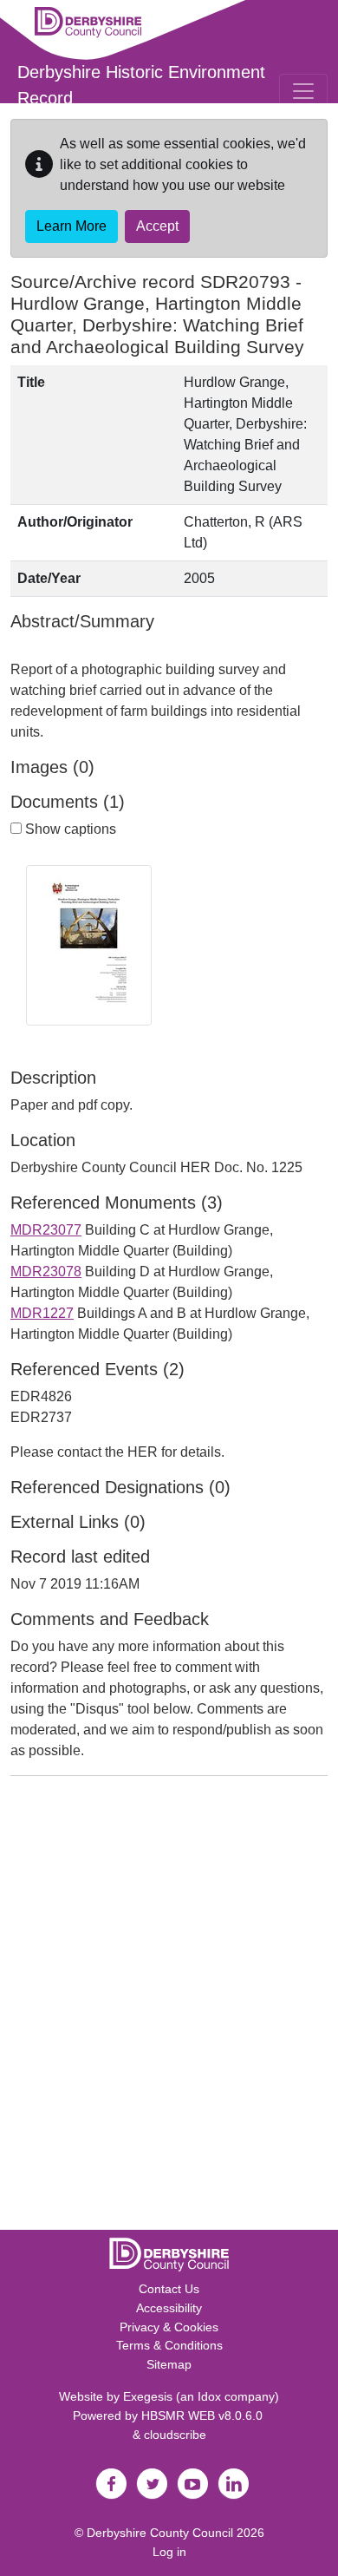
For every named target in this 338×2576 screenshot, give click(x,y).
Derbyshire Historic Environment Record (141, 85)
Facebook (111, 2484)
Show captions (69, 829)
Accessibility (169, 2308)
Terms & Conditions (169, 2345)
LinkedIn (233, 2484)
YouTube (192, 2484)
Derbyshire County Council (160, 2533)
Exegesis (148, 2396)
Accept (157, 226)
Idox (209, 2396)
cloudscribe (175, 2435)
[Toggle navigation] (303, 91)
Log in (169, 2552)
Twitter (152, 2484)
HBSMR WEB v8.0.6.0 (204, 2415)
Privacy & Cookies (169, 2327)
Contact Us (169, 2289)
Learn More (71, 226)
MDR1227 (42, 1313)
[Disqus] (169, 2007)
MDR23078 (46, 1272)
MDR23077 (46, 1230)
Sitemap (169, 2364)
